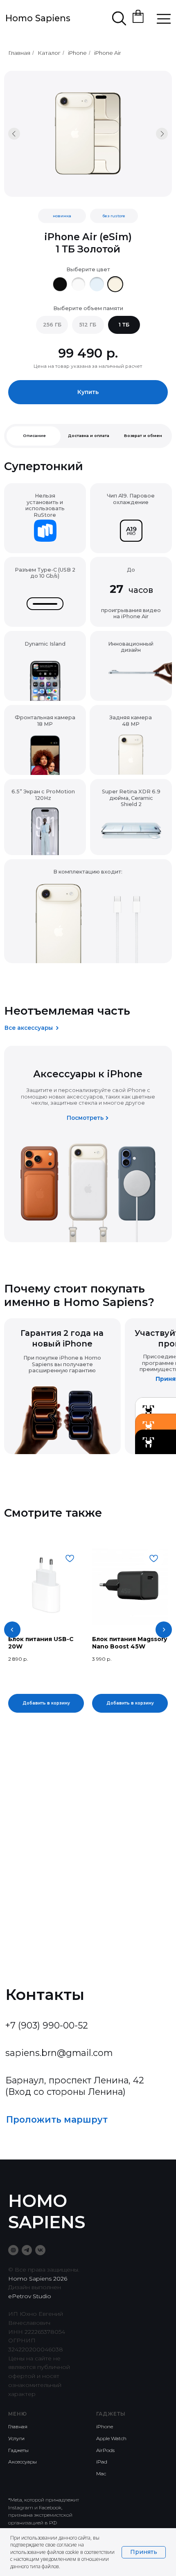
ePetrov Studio (30, 2296)
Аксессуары (23, 2462)
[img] (60, 284)
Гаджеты (18, 2450)
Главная (19, 53)
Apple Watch (111, 2438)
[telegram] (27, 2250)
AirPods (105, 2450)
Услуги (16, 2438)
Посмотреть (85, 1118)
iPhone (77, 53)
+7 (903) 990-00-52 (47, 2025)
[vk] (40, 2250)
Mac (101, 2474)
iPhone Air (108, 53)
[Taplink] (13, 2250)
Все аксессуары (29, 1028)
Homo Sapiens (38, 18)
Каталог (49, 53)
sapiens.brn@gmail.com (59, 2053)
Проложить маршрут (57, 2119)
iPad (102, 2462)
